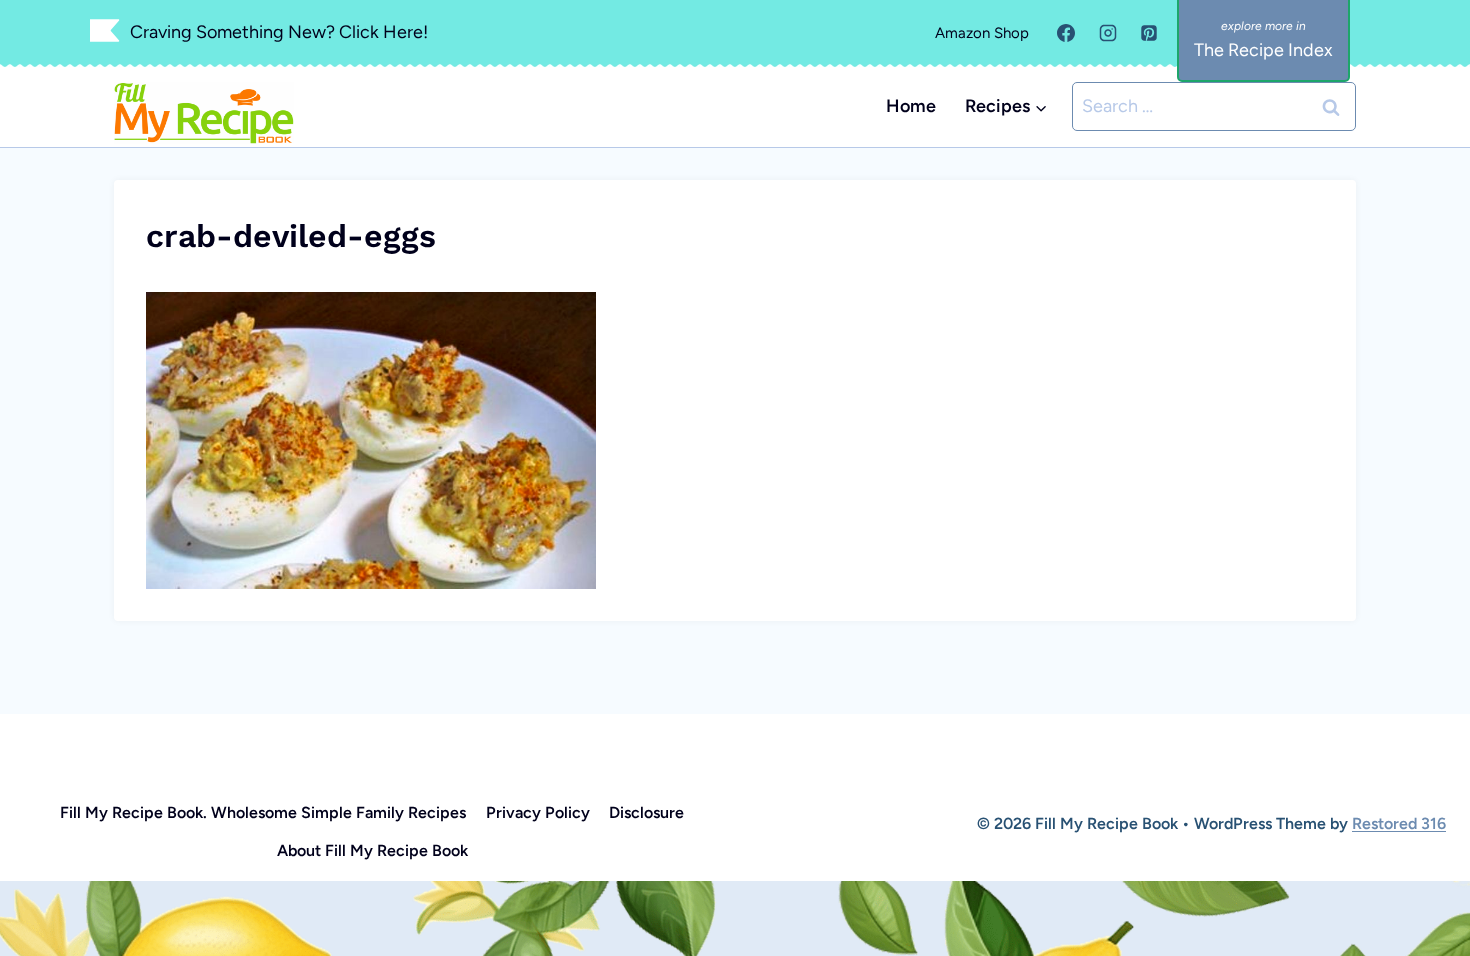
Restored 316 (1399, 823)
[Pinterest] (1149, 33)
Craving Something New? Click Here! (279, 32)
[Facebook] (1066, 33)
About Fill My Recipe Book (372, 850)
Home (911, 106)
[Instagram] (1108, 33)
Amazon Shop (982, 33)
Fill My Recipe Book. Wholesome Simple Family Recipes (263, 812)
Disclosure (646, 812)
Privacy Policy (538, 812)
